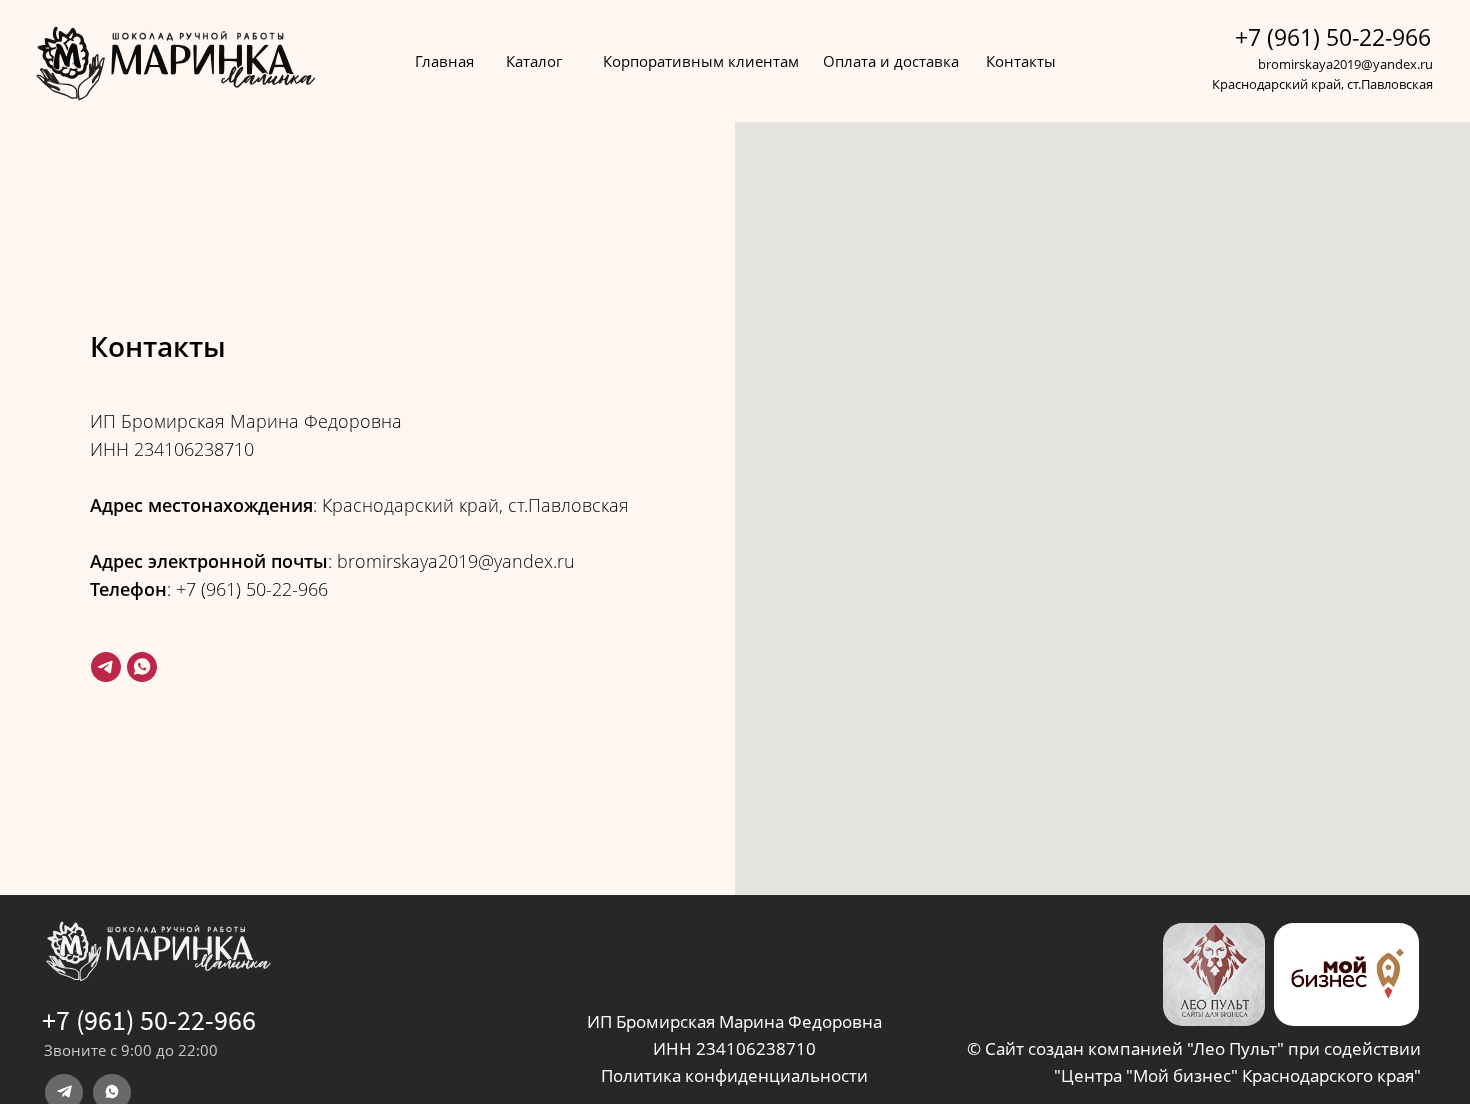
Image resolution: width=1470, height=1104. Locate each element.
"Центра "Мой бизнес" (1146, 1075)
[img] (1346, 974)
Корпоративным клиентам (701, 61)
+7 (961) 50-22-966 (1333, 37)
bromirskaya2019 (1309, 64)
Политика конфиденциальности (734, 1075)
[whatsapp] (142, 667)
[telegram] (106, 667)
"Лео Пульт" (1237, 1048)
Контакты (1021, 61)
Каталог (534, 61)
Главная (444, 61)
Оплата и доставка (891, 61)
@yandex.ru (1397, 64)
